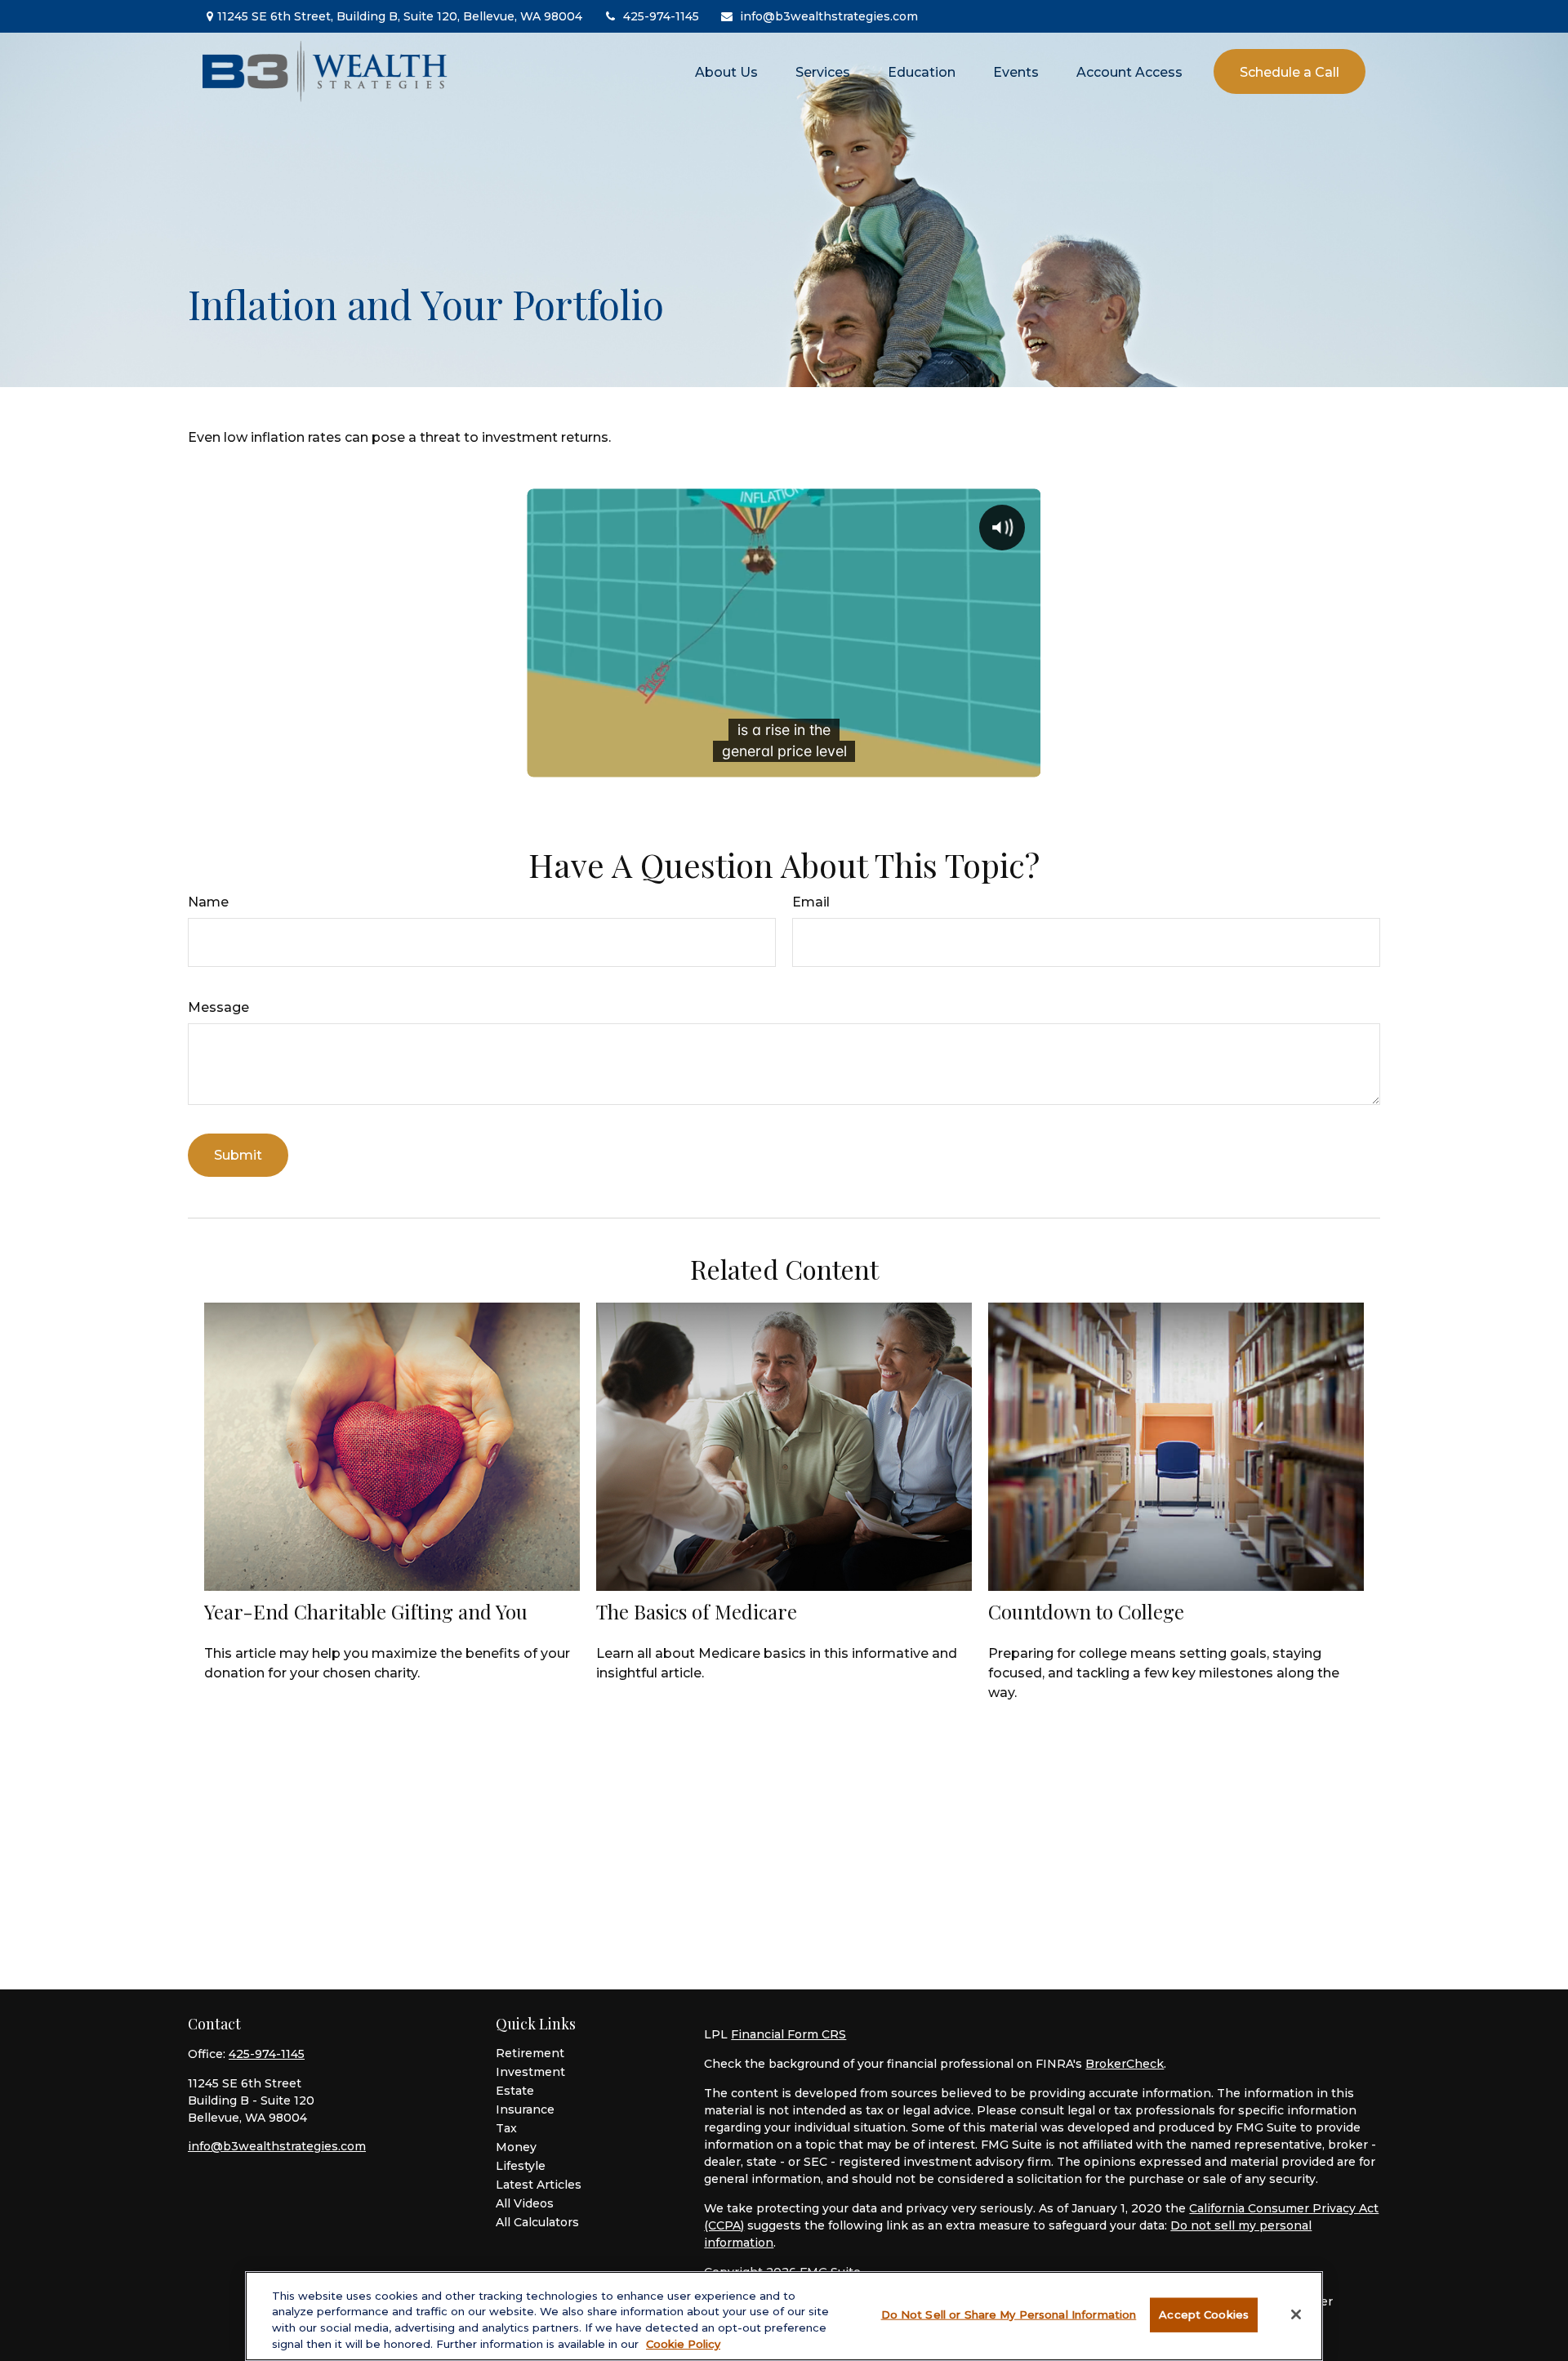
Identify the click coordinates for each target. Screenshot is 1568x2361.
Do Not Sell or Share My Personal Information (1009, 2314)
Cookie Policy (683, 2343)
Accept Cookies (1204, 2314)
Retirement (530, 2053)
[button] (726, 71)
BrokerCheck (1125, 2064)
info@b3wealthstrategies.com (829, 16)
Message (218, 1007)
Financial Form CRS (788, 2034)
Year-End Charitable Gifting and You (366, 1611)
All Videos (525, 2203)
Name (208, 902)
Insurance (525, 2109)
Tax (506, 2128)
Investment (530, 2072)
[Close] (1296, 2314)
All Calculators (537, 2222)
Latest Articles (539, 2185)
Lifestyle (521, 2166)
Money (516, 2147)
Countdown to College (1086, 1611)
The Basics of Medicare (697, 1611)
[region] (784, 2316)
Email (811, 902)
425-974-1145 (661, 16)
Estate (515, 2091)
